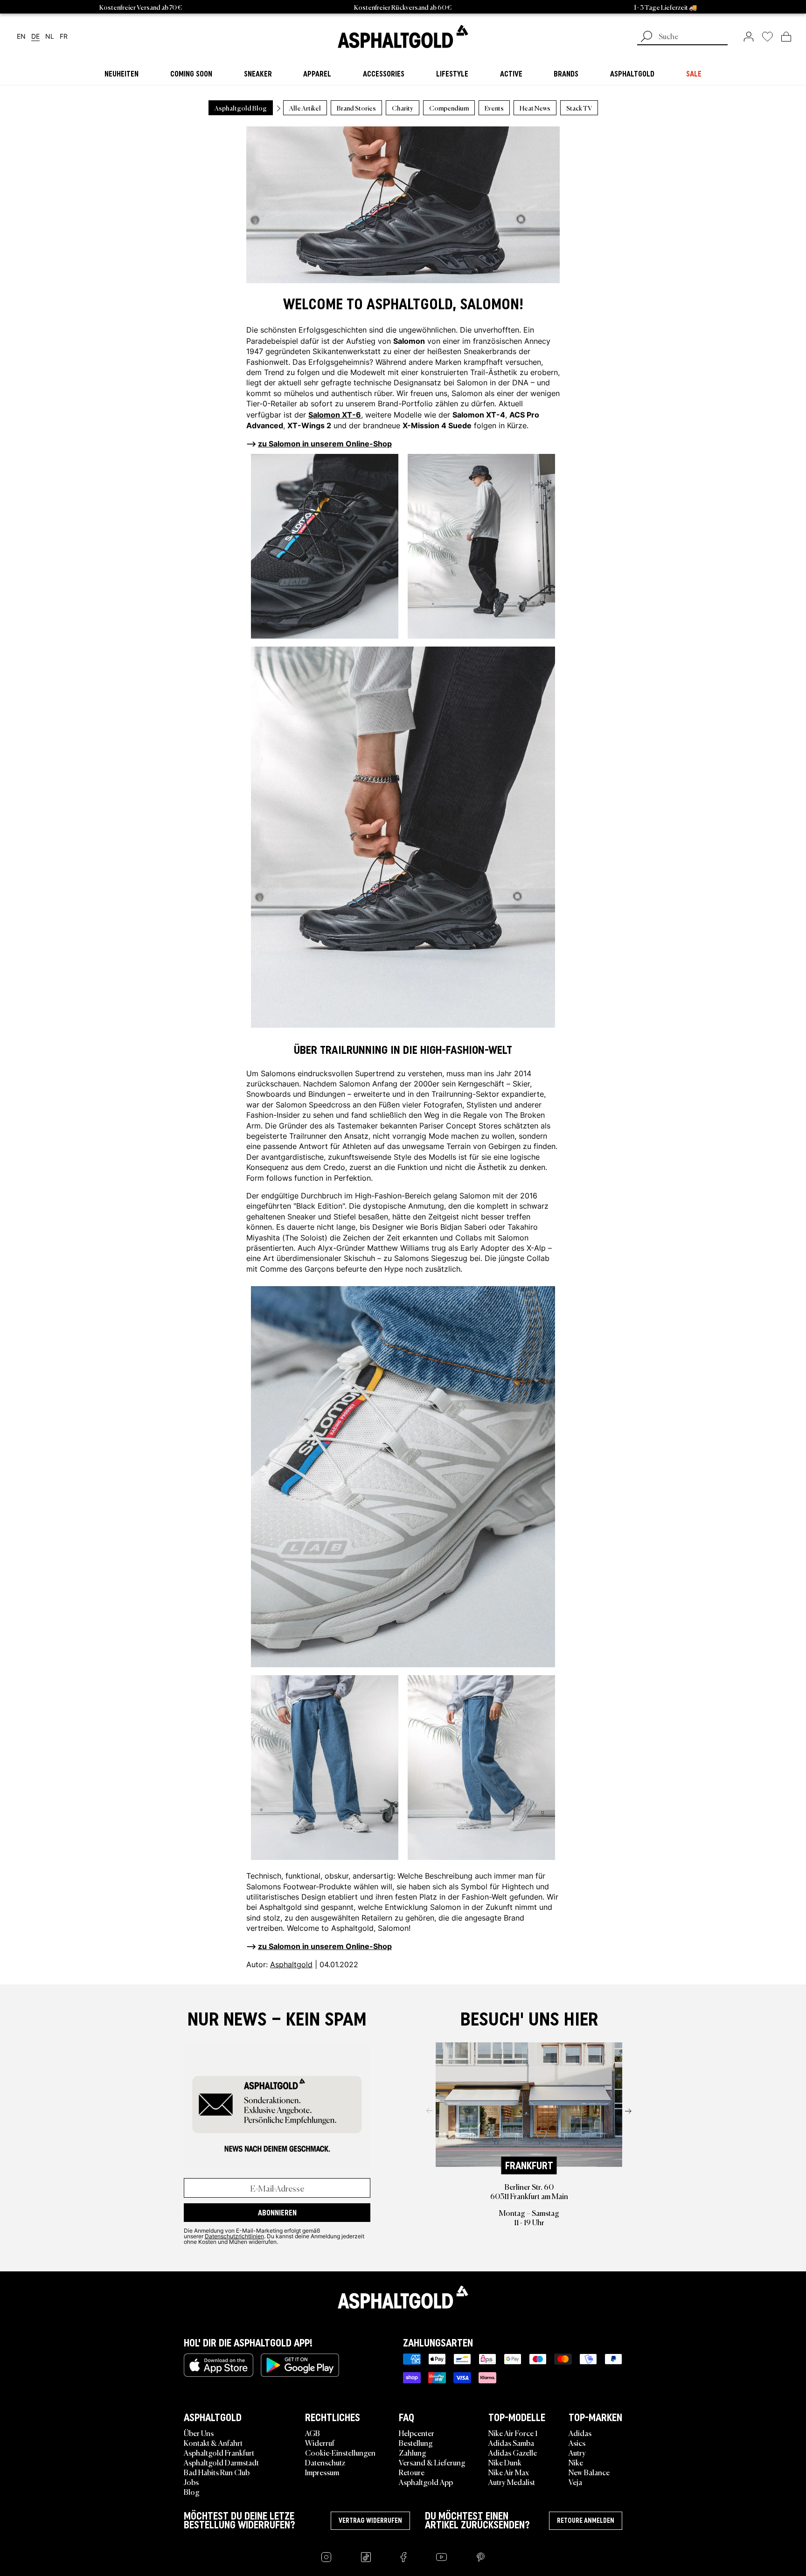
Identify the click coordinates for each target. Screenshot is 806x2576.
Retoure (412, 2472)
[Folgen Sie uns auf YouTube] (441, 2557)
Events (494, 108)
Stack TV (579, 108)
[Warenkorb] (786, 36)
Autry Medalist (512, 2482)
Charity (403, 108)
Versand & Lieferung (432, 2462)
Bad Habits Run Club (217, 2472)
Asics (577, 2443)
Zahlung (413, 2452)
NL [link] (50, 37)
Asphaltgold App (426, 2482)
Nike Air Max (509, 2472)
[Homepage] (403, 2297)
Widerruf (320, 2443)
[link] (403, 36)
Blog (192, 2492)
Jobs (191, 2482)
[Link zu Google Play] (300, 2365)
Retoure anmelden (586, 2520)
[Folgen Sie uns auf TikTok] (366, 2557)
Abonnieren (277, 2213)
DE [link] (35, 37)
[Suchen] (646, 37)
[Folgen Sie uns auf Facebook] (403, 2557)
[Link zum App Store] (219, 2365)
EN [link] (21, 37)
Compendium (449, 108)
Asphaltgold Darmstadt (221, 2462)
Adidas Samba (511, 2443)
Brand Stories (356, 108)
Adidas (580, 2433)
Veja (575, 2482)
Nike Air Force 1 (513, 2433)
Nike (576, 2462)
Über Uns (199, 2433)
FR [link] (64, 37)
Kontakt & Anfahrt (213, 2443)
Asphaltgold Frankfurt (219, 2452)
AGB (313, 2433)
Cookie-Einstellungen (340, 2452)
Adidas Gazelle (513, 2452)
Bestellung (416, 2443)
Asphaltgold (291, 1964)
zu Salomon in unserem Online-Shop (325, 443)
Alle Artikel (305, 108)
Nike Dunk (505, 2462)
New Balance (589, 2472)
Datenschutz (325, 2462)
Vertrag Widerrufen (370, 2520)
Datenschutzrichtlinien (234, 2236)
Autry (577, 2452)
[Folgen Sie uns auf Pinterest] (481, 2557)
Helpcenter (417, 2433)
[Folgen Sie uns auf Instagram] (326, 2557)
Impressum (322, 2472)
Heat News (535, 108)
